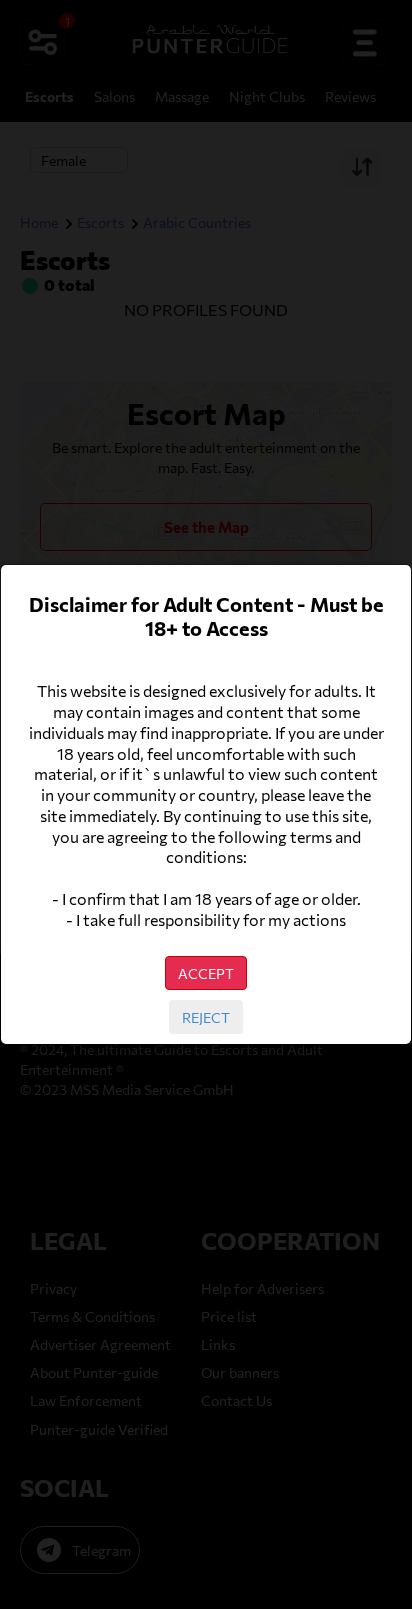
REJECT (206, 1017)
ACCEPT (206, 973)
